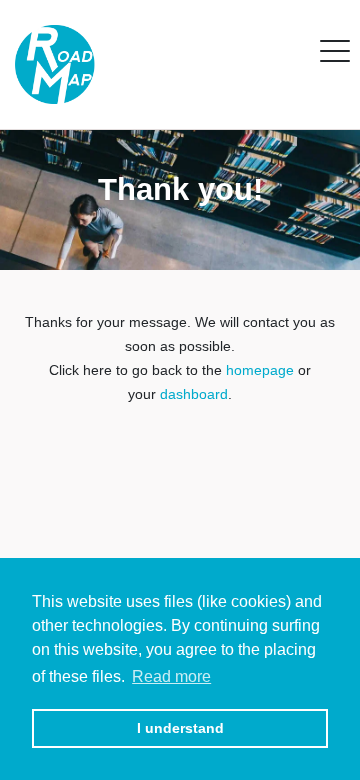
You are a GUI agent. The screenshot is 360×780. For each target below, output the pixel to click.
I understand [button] (180, 728)
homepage (260, 370)
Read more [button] (171, 676)
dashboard (194, 394)
